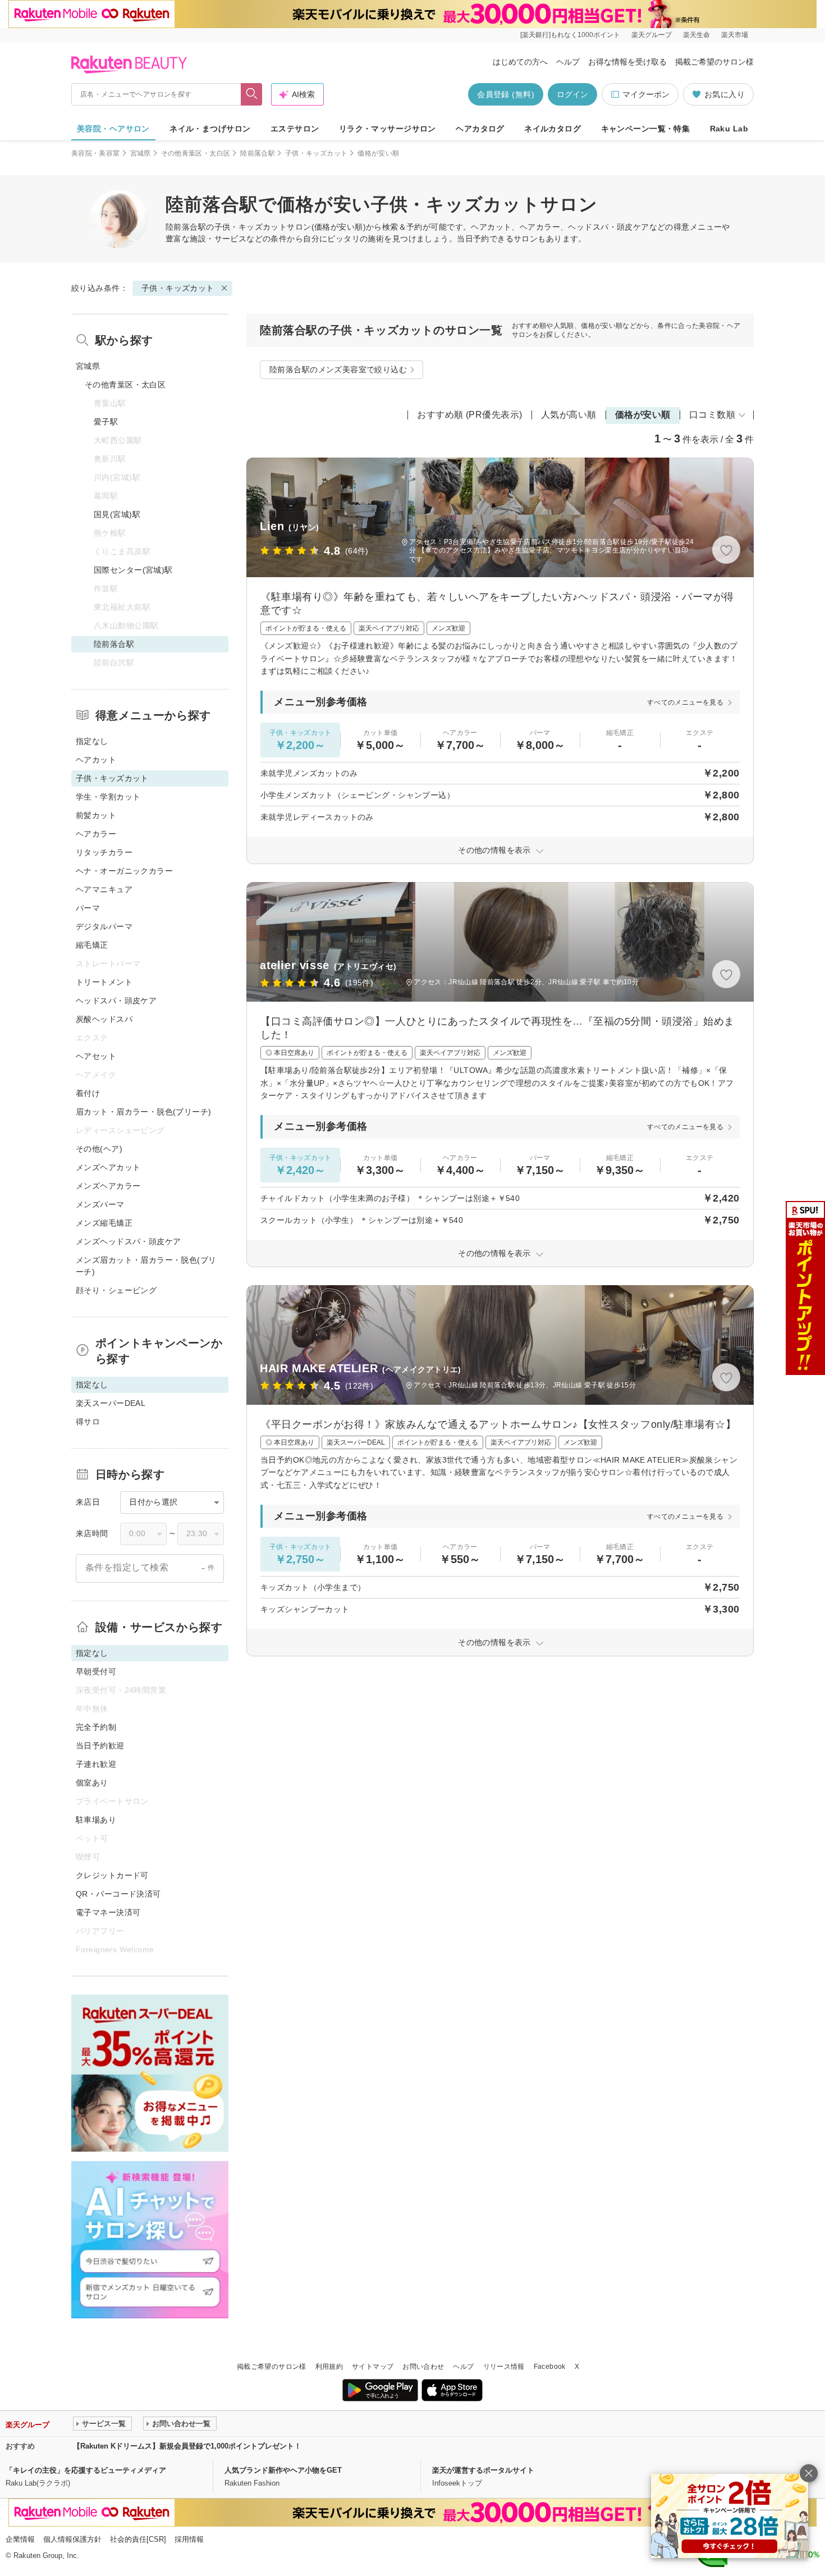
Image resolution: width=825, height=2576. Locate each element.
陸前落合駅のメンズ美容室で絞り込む (338, 369)
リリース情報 (504, 2367)
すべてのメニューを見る (685, 702)
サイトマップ (373, 2367)
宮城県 (141, 153)
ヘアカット (96, 760)
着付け (88, 1093)
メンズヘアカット (108, 1167)
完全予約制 (96, 1727)
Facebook (550, 2367)
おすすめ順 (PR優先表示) (470, 415)
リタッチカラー (104, 852)
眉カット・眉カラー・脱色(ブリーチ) (144, 1112)
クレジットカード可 (112, 1875)
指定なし (92, 741)
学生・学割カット (108, 797)
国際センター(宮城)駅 (133, 570)
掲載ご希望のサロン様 (714, 62)
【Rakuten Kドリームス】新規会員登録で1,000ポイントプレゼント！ (187, 2446)
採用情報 (189, 2539)
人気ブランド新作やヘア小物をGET (283, 2470)
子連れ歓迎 (96, 1764)
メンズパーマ (100, 1204)
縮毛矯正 (92, 945)
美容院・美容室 (96, 153)
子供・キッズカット (316, 153)
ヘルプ (568, 62)
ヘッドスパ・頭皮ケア (116, 1001)
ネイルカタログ (553, 129)
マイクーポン (646, 94)
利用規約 (329, 2367)
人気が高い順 (569, 415)
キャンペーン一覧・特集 (646, 129)
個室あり (92, 1783)
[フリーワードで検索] (252, 94)
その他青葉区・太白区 (196, 153)
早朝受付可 (96, 1671)
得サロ (88, 1422)
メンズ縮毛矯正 (104, 1223)
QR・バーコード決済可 (118, 1894)
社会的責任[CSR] (138, 2539)
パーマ (88, 908)
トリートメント (104, 982)
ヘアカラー (96, 834)
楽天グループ (652, 35)
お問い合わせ (423, 2367)
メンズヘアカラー (108, 1186)
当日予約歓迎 (100, 1746)
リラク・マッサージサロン (388, 129)
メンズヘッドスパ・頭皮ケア (128, 1241)
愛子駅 (106, 422)
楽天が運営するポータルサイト (483, 2470)
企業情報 (20, 2539)
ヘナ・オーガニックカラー (124, 871)
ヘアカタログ (480, 129)
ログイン (572, 94)
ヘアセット (96, 1056)
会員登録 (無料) (506, 94)
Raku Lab (729, 129)
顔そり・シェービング (116, 1290)
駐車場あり (96, 1820)
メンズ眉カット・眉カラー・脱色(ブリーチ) (146, 1266)
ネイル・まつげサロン (210, 129)
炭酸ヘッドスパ (104, 1019)
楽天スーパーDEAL (111, 1403)
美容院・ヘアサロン (113, 129)
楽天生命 (696, 35)
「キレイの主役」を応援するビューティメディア (86, 2470)
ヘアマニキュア (104, 889)
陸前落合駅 (258, 153)
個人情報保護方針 (72, 2539)
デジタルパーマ (104, 926)
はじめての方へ (520, 62)
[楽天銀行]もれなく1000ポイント (570, 35)
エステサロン (295, 129)
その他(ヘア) (99, 1149)
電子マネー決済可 (108, 1912)
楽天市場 (735, 35)
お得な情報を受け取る (627, 62)
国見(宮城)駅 (117, 514)
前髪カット (96, 815)
